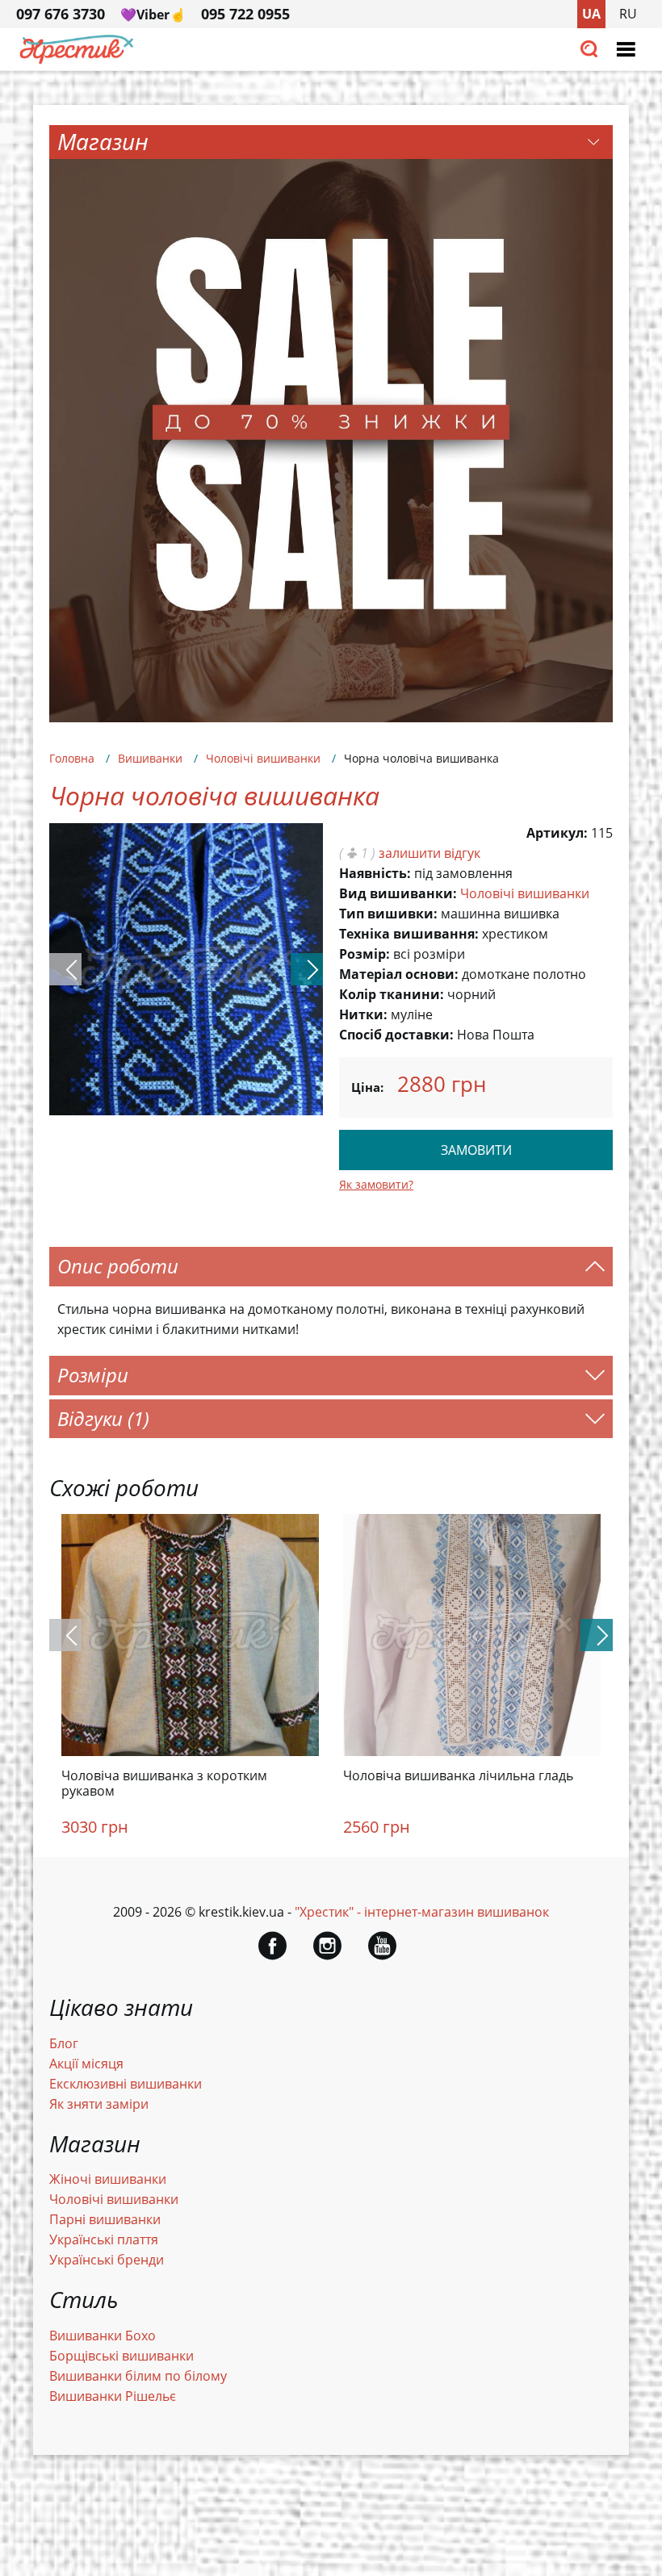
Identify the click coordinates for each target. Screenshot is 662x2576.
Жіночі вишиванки (108, 2179)
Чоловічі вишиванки (263, 758)
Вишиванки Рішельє (113, 2396)
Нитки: (363, 1014)
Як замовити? (376, 1184)
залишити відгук (429, 853)
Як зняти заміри (99, 2104)
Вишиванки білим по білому (138, 2376)
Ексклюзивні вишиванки (126, 2084)
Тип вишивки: (388, 914)
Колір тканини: (392, 994)
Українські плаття (104, 2239)
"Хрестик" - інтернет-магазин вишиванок (422, 1912)
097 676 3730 (61, 14)
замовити (476, 1150)
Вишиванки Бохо (103, 2336)
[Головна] (77, 60)
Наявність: (375, 873)
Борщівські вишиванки (122, 2356)
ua (591, 14)
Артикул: (557, 833)
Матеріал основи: (399, 974)
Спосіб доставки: (396, 1035)
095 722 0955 (245, 14)
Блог (64, 2043)
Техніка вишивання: (409, 934)
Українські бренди (107, 2260)
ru (628, 14)
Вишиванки (150, 758)
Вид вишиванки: (398, 893)
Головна (72, 758)
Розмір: (365, 954)
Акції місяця (86, 2064)
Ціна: (367, 1087)
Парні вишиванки (105, 2219)
